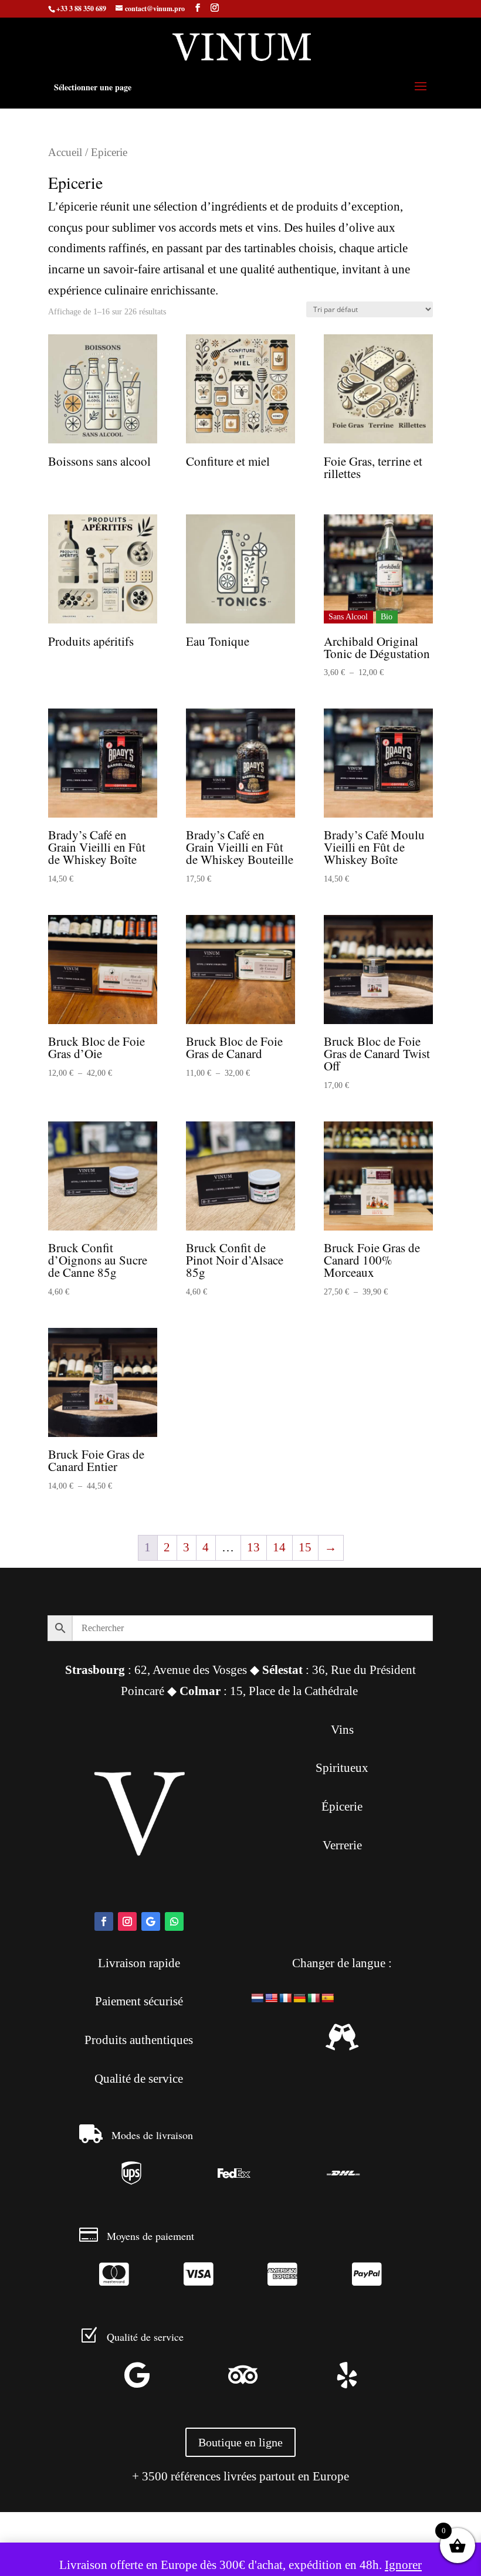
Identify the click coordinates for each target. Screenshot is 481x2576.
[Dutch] (258, 1998)
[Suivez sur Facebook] (104, 1921)
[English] (272, 1998)
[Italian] (314, 1998)
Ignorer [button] (403, 2565)
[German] (300, 1998)
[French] (286, 1998)
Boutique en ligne (240, 2442)
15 (305, 1547)
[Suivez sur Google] (151, 1921)
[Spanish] (328, 1998)
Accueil (65, 152)
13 (253, 1547)
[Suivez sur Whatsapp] (174, 1921)
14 (279, 1547)
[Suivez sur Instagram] (127, 1921)
